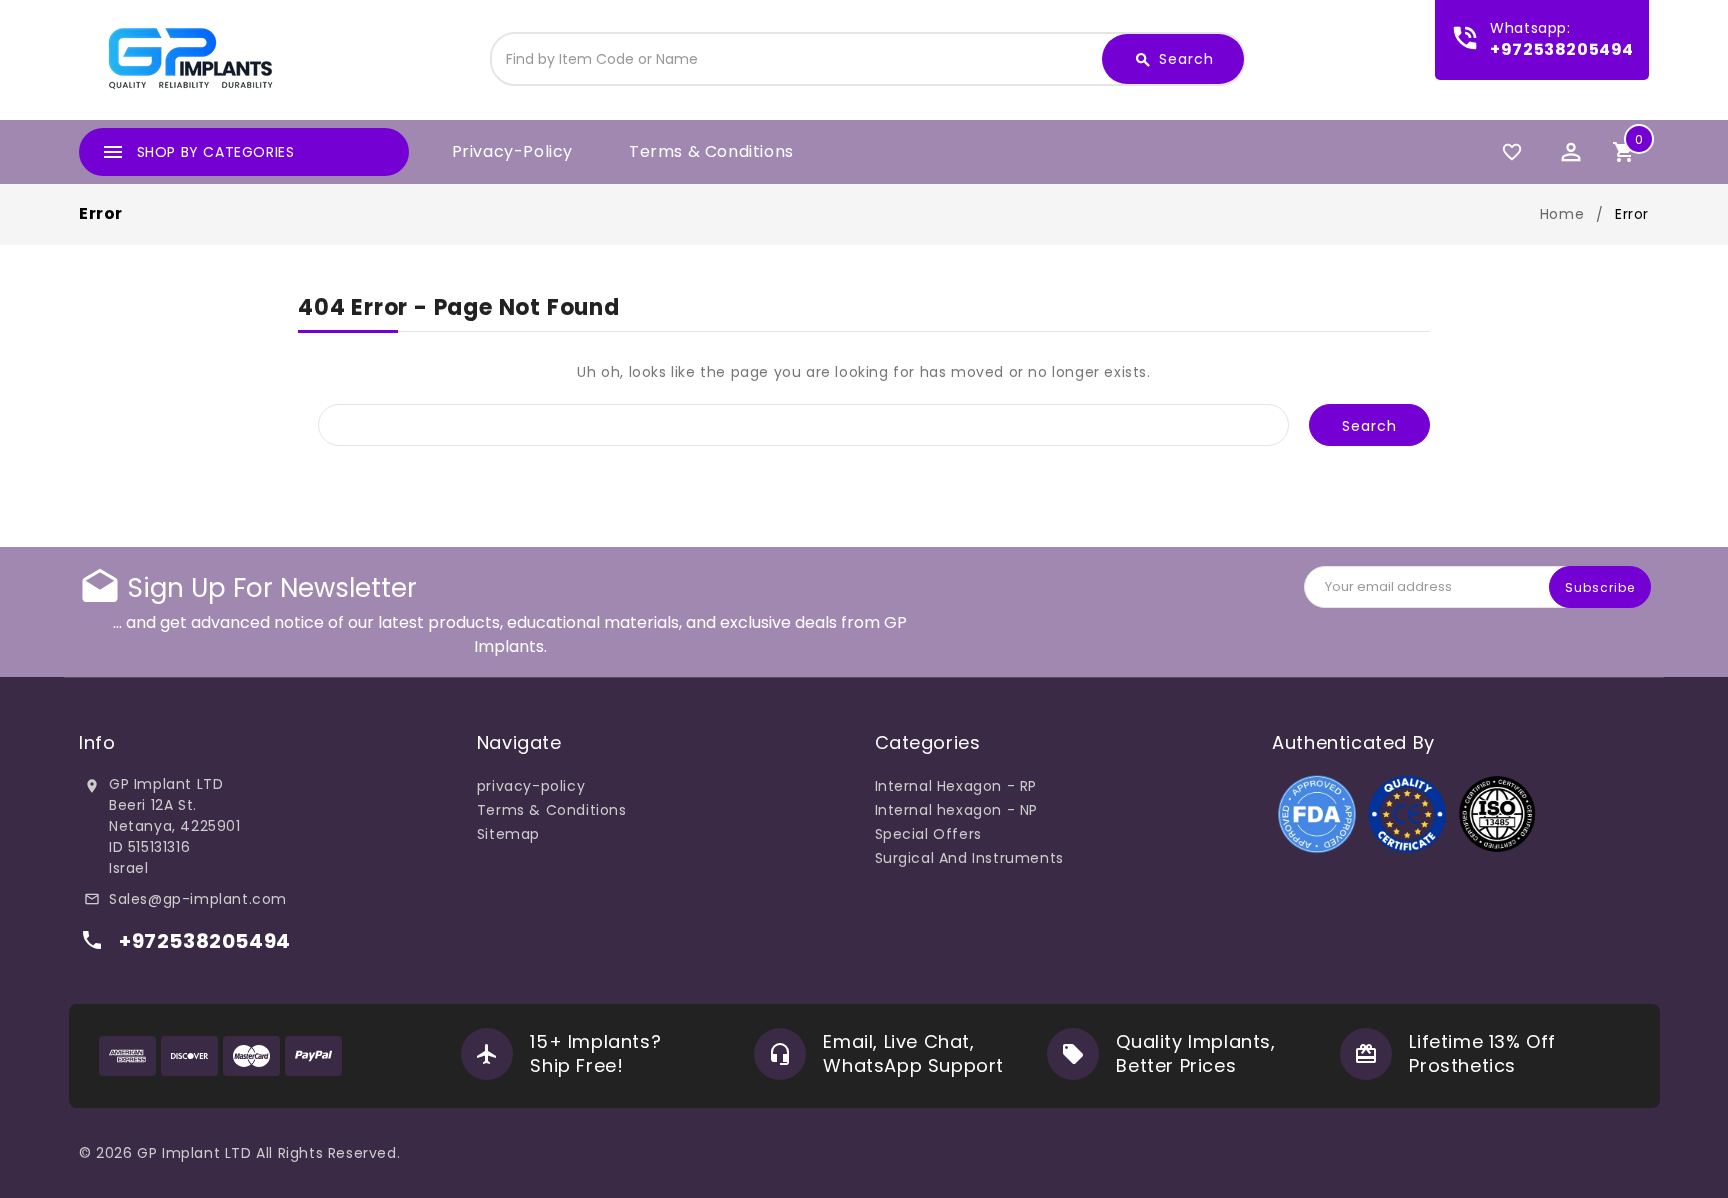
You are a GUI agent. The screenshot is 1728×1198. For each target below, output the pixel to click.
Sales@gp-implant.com (198, 899)
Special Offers (928, 834)
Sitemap (508, 834)
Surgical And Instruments (969, 858)
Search (1174, 59)
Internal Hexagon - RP (956, 786)
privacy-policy (512, 151)
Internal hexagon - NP (957, 810)
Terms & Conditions (711, 151)
